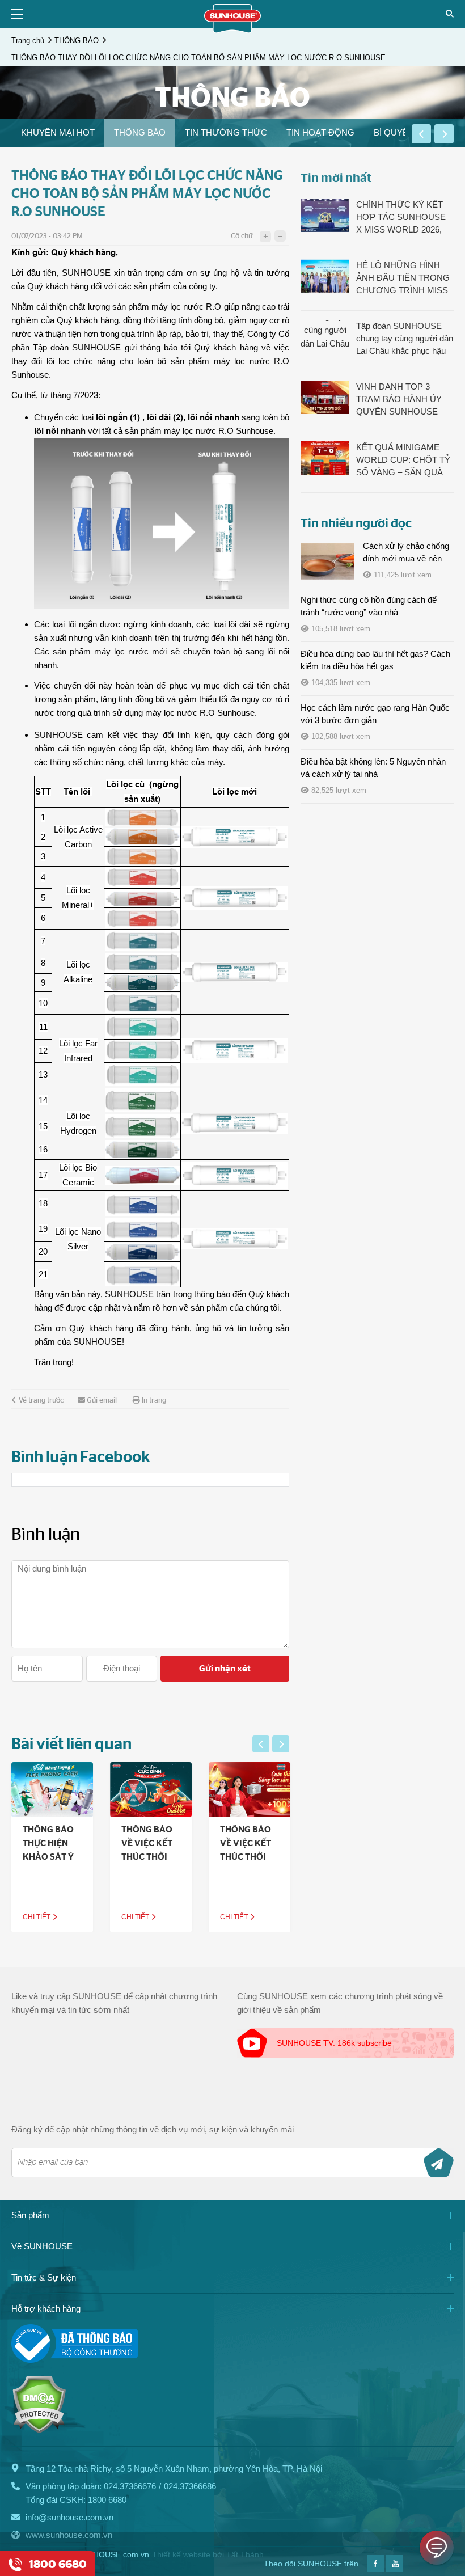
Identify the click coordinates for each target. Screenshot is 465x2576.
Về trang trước (41, 1401)
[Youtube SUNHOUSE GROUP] (394, 2569)
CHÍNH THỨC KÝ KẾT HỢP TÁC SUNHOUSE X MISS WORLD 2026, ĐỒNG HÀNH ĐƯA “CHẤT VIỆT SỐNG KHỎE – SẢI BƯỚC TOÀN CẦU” (401, 218)
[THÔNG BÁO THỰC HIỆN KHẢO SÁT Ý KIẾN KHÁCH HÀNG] (52, 1790)
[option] (58, 133)
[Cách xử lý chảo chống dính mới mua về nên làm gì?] (327, 561)
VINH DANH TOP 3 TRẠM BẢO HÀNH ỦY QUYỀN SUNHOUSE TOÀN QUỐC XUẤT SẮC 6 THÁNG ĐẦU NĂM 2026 (405, 400)
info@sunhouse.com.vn (69, 2517)
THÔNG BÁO (77, 41)
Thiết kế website (181, 2554)
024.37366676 (130, 2486)
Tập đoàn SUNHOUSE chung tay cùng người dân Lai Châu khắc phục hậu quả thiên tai (405, 339)
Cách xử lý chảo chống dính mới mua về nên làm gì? (406, 558)
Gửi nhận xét (225, 1669)
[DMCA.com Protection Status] (39, 2431)
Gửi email (102, 1401)
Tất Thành (245, 2554)
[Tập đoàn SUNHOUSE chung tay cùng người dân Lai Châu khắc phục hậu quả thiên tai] (325, 336)
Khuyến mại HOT (58, 132)
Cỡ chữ (242, 236)
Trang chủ (28, 41)
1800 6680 (107, 2500)
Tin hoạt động (320, 132)
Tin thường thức (226, 132)
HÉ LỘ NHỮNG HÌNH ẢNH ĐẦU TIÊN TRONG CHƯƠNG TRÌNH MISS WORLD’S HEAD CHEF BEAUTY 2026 (403, 278)
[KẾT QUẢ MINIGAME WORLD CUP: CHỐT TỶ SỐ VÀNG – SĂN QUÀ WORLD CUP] (325, 458)
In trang (154, 1401)
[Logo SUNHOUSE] (232, 30)
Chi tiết (37, 1917)
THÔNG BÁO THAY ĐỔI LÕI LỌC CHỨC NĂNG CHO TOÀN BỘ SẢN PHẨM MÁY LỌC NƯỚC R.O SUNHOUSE (198, 58)
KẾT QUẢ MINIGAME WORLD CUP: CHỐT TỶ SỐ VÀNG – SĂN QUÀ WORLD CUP (403, 461)
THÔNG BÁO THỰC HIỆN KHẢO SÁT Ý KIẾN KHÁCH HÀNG (49, 1857)
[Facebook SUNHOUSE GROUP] (375, 2569)
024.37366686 (190, 2486)
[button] (421, 134)
